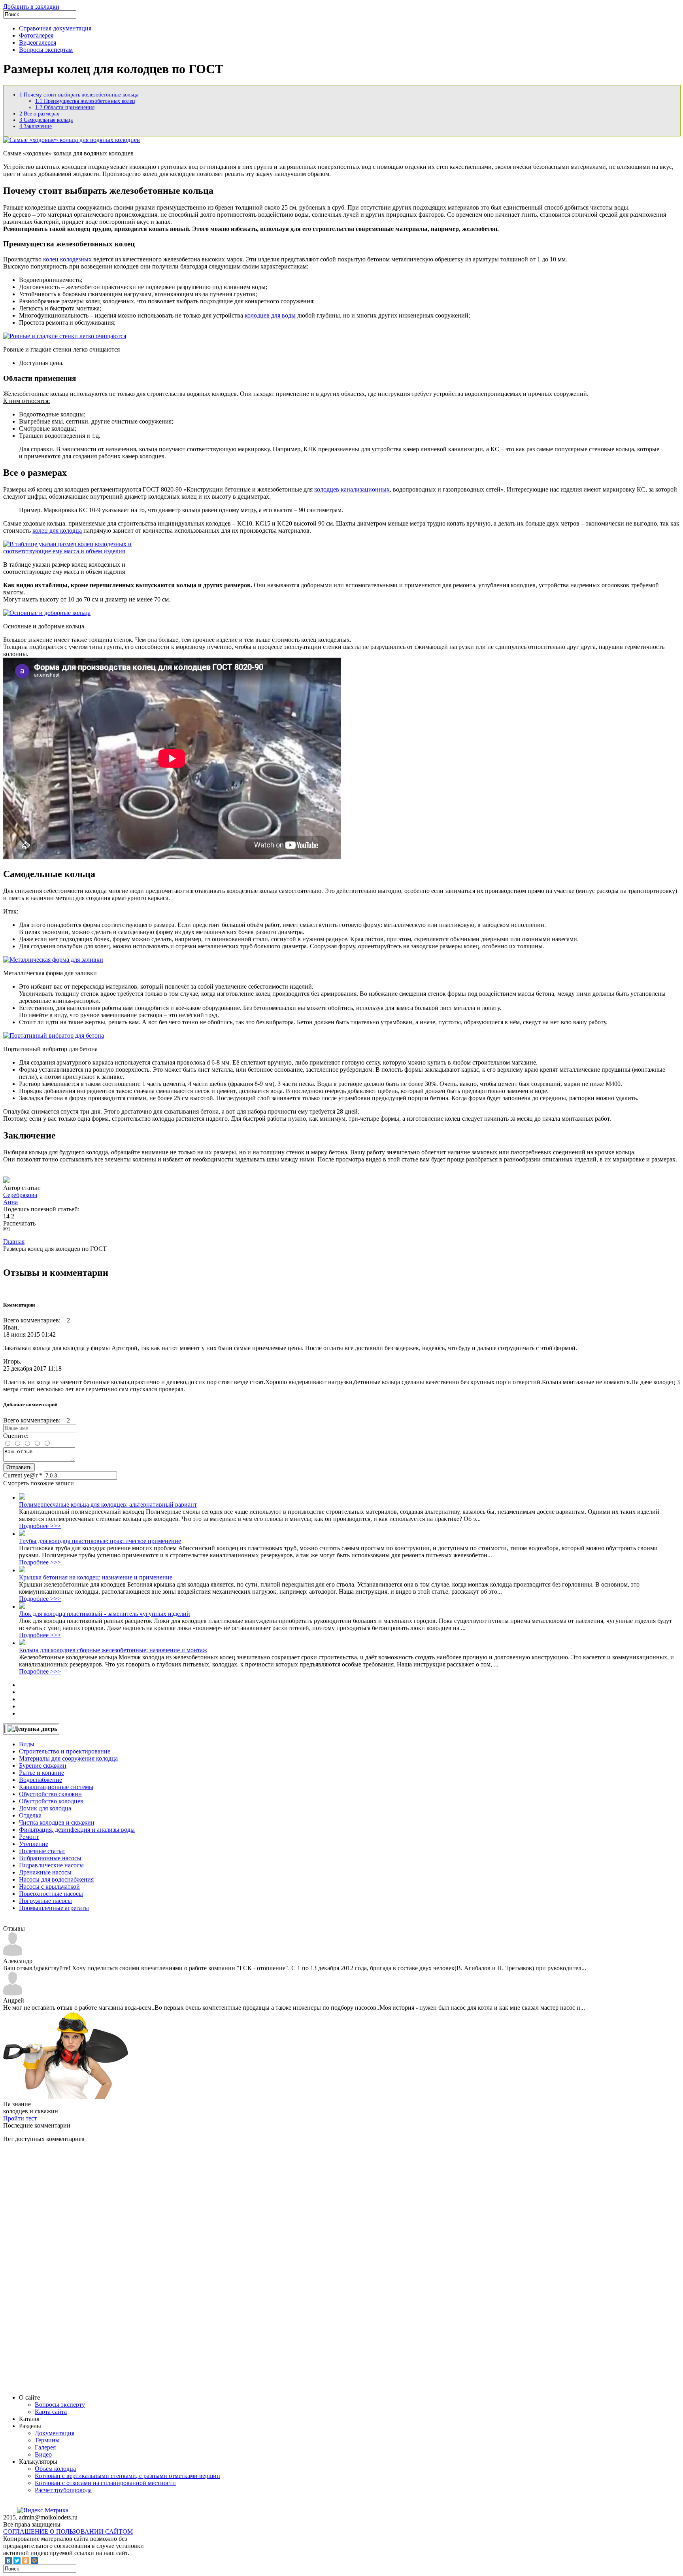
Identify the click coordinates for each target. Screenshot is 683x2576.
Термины (47, 2440)
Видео (43, 2454)
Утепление (34, 1844)
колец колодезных (67, 259)
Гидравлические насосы (51, 1865)
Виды (27, 1744)
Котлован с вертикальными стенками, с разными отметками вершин (127, 2476)
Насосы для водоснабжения (56, 1879)
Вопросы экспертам (46, 50)
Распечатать (19, 1223)
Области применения (65, 107)
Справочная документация (55, 28)
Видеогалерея (38, 43)
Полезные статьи (42, 1851)
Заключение (36, 126)
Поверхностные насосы (51, 1894)
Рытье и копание (42, 1773)
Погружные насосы (45, 1901)
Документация (55, 2433)
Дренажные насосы (45, 1872)
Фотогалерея (36, 35)
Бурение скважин (43, 1766)
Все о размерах (39, 114)
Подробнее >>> (40, 1526)
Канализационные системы (56, 1787)
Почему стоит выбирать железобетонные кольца (79, 95)
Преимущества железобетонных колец (85, 101)
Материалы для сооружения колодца (68, 1758)
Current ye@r (23, 1475)
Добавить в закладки (31, 7)
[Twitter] (17, 2561)
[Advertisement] (62, 2268)
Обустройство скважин (50, 1794)
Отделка (30, 1815)
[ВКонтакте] (8, 2561)
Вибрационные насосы (50, 1858)
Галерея (45, 2447)
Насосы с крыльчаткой (49, 1887)
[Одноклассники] (26, 2561)
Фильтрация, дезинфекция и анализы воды (77, 1830)
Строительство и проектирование (65, 1751)
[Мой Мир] (34, 2561)
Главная (14, 1242)
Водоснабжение (41, 1780)
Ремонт (29, 1837)
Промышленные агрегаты (54, 1908)
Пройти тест (20, 2118)
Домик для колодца (45, 1808)
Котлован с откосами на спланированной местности (105, 2483)
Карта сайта (51, 2412)
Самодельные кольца (46, 120)
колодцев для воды (270, 315)
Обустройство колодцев (51, 1801)
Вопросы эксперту (60, 2405)
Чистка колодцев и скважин (57, 1822)
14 (6, 1216)
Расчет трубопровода (63, 2490)
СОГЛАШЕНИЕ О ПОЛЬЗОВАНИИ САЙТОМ (68, 2532)
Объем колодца (55, 2469)
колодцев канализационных (352, 489)
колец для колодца (57, 531)
